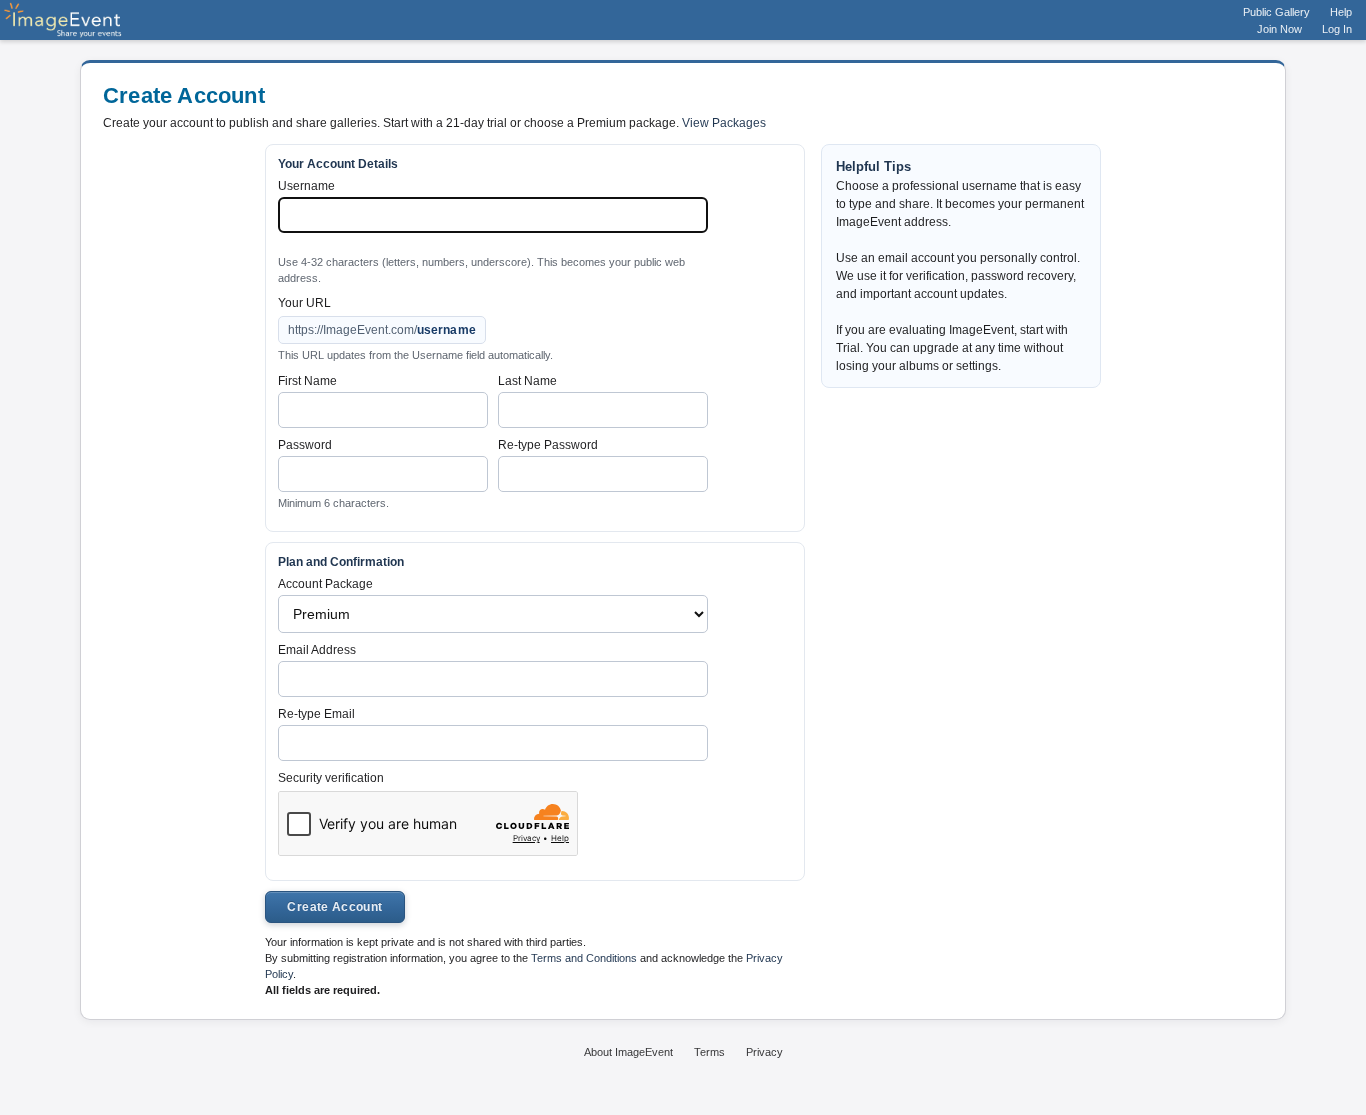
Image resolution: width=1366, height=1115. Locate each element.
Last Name (527, 381)
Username (306, 186)
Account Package (325, 584)
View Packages (724, 123)
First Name (307, 381)
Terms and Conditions (584, 958)
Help (1341, 12)
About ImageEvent (628, 1052)
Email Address (317, 650)
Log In (1337, 29)
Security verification (331, 778)
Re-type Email (316, 714)
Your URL (304, 303)
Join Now (1279, 29)
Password (305, 445)
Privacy (764, 1052)
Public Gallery (1276, 12)
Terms (709, 1052)
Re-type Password (548, 445)
